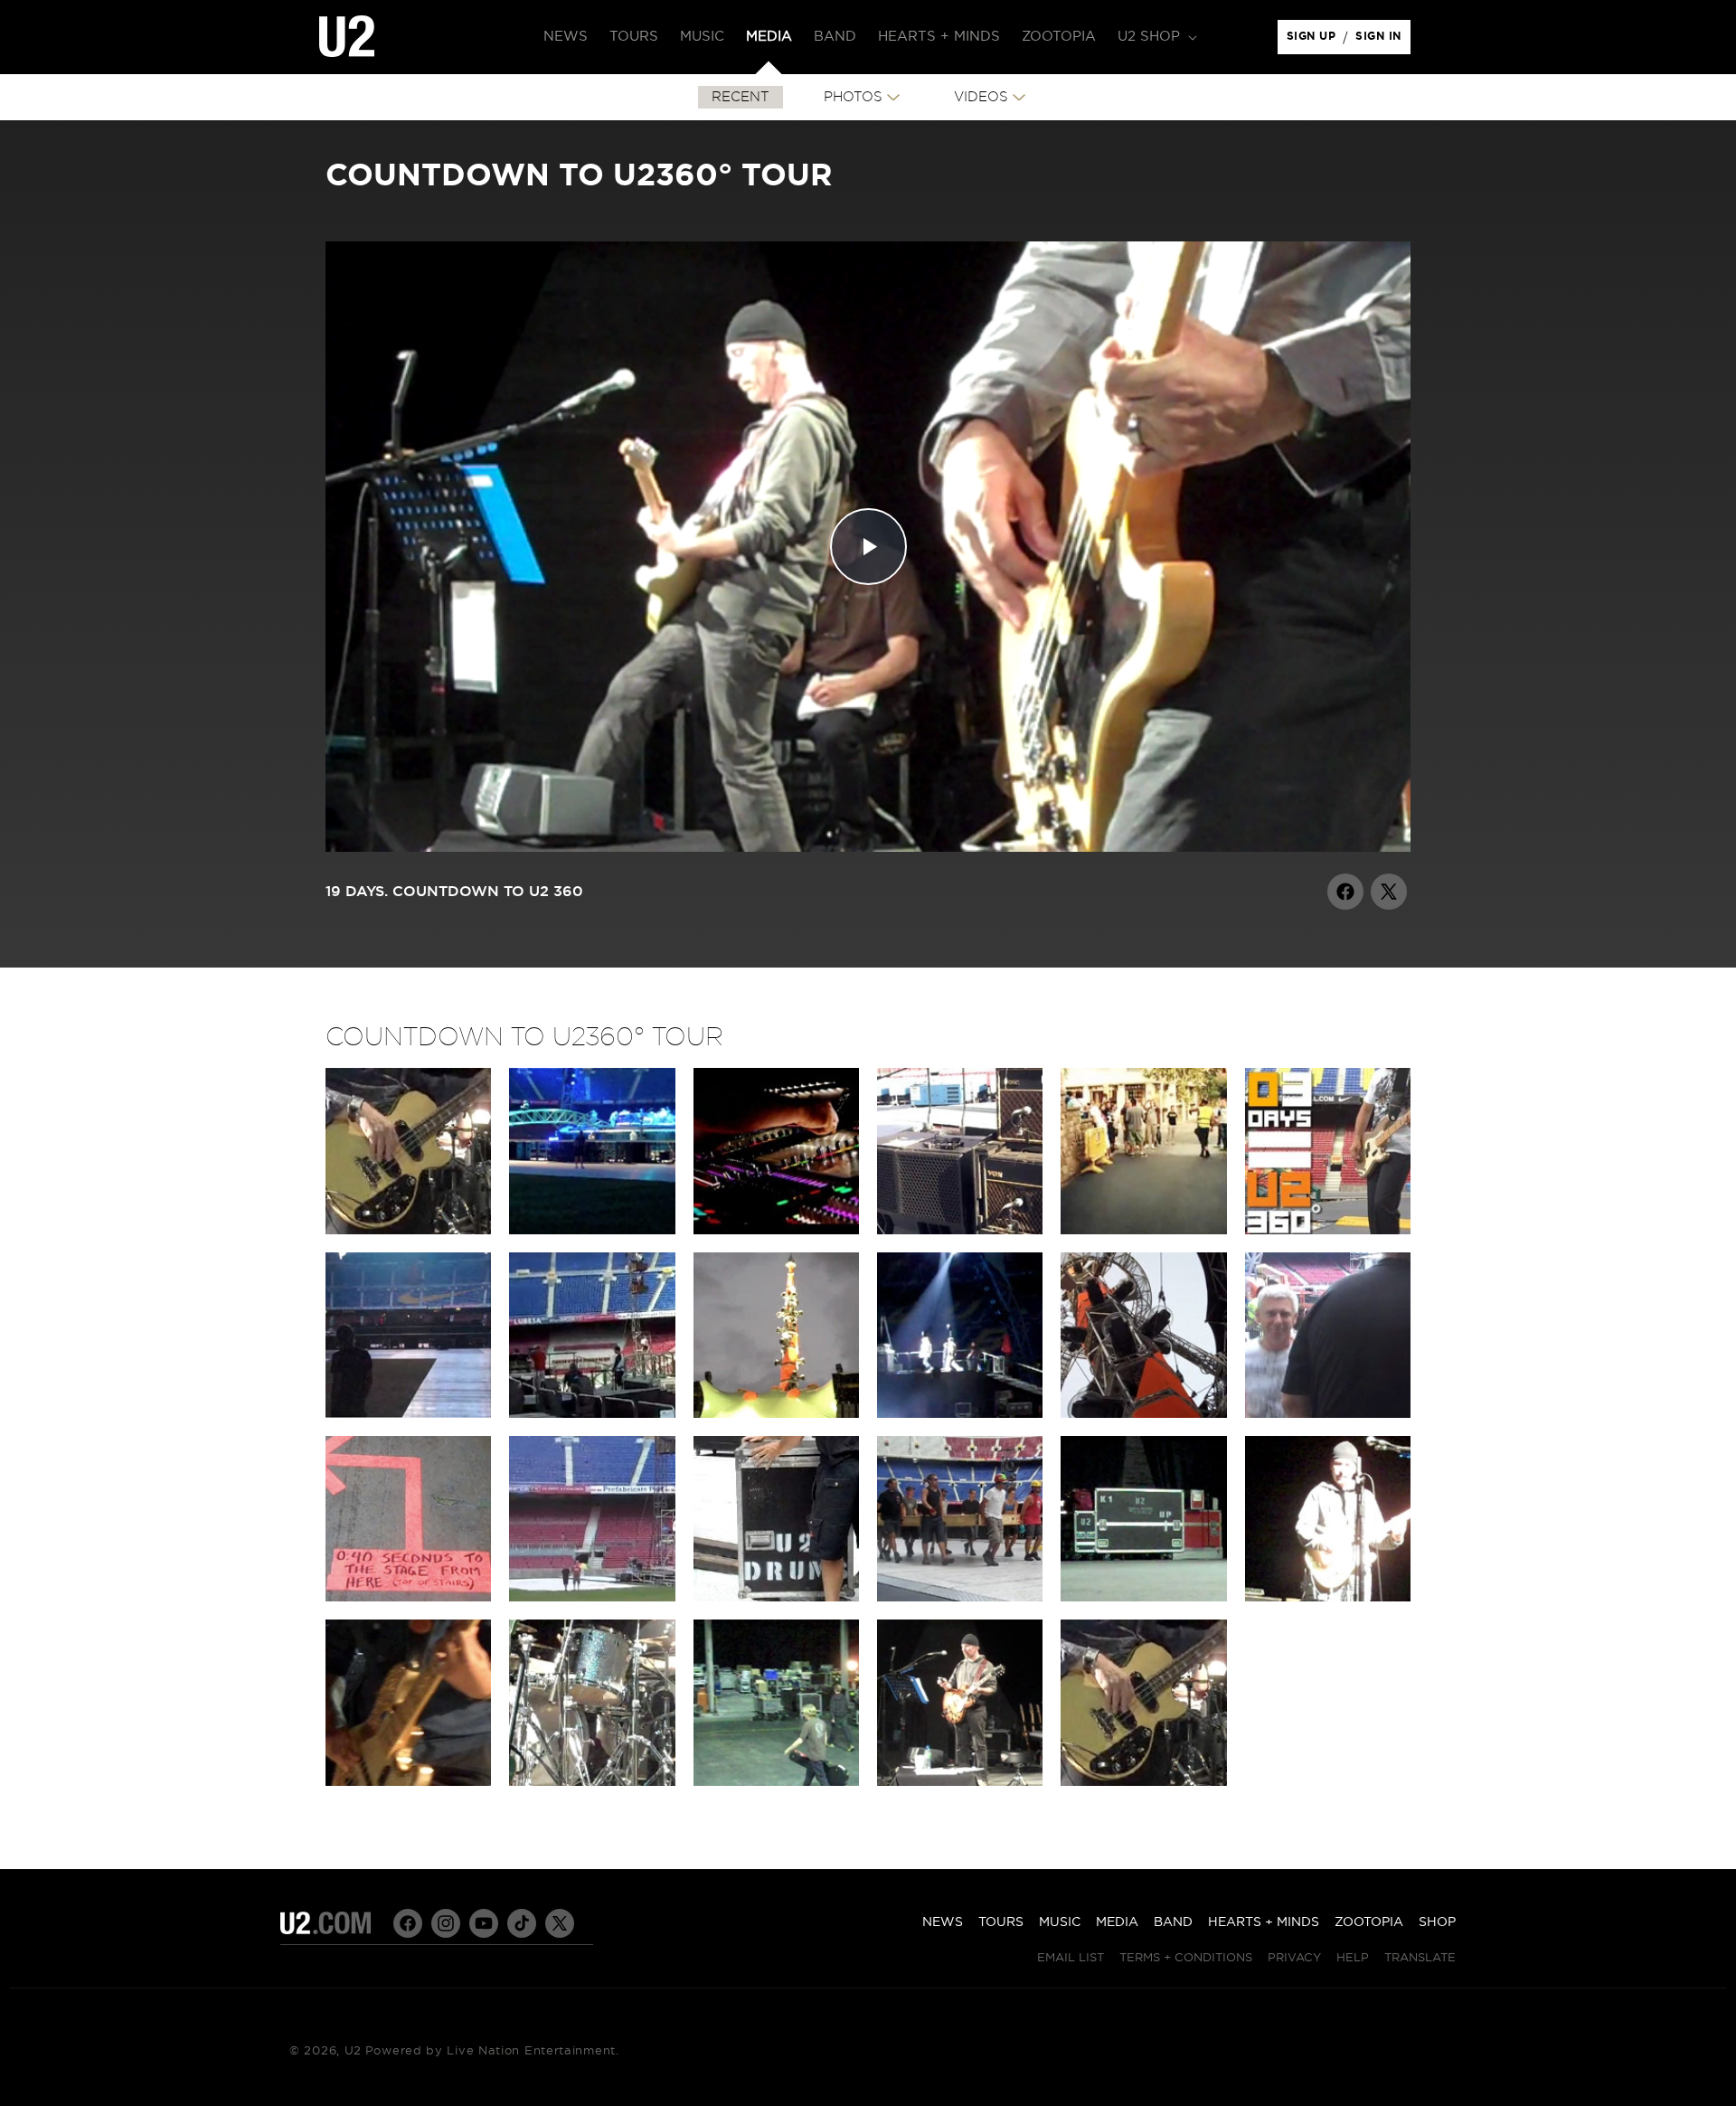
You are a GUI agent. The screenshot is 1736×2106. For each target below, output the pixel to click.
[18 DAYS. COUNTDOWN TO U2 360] (776, 1781)
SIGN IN (1383, 41)
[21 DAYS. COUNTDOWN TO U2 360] (1143, 1781)
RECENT (741, 97)
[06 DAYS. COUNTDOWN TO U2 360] (776, 1413)
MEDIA (1117, 1922)
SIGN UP (1314, 41)
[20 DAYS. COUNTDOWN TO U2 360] (960, 1781)
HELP (1353, 1958)
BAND (1173, 1922)
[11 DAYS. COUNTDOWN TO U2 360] (592, 1597)
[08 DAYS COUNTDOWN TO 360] (1143, 1413)
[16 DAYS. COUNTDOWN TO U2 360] (408, 1781)
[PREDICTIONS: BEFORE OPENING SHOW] (1143, 1230)
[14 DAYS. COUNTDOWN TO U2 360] (1143, 1597)
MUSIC (1060, 1922)
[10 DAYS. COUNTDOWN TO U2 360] (408, 1597)
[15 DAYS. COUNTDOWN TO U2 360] (1328, 1597)
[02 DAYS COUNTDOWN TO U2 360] (960, 1230)
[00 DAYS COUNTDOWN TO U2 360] (408, 1230)
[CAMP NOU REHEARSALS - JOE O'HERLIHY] (776, 1230)
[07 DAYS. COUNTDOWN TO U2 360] (960, 1413)
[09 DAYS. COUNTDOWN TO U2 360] (1328, 1413)
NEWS (943, 1922)
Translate (1420, 1958)
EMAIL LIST (1071, 1958)
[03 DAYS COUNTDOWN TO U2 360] (1328, 1230)
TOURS (1001, 1922)
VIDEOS (981, 97)
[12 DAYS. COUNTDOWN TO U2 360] (776, 1597)
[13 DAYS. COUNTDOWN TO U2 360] (960, 1597)
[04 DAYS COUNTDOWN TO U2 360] (408, 1413)
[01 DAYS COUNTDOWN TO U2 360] (592, 1230)
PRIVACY (1294, 1958)
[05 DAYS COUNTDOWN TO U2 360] (592, 1413)
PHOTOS (853, 97)
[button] (1156, 37)
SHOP (1437, 1922)
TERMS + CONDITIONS (1186, 1958)
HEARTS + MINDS (1264, 1922)
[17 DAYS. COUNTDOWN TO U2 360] (592, 1781)
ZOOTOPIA (1369, 1922)
